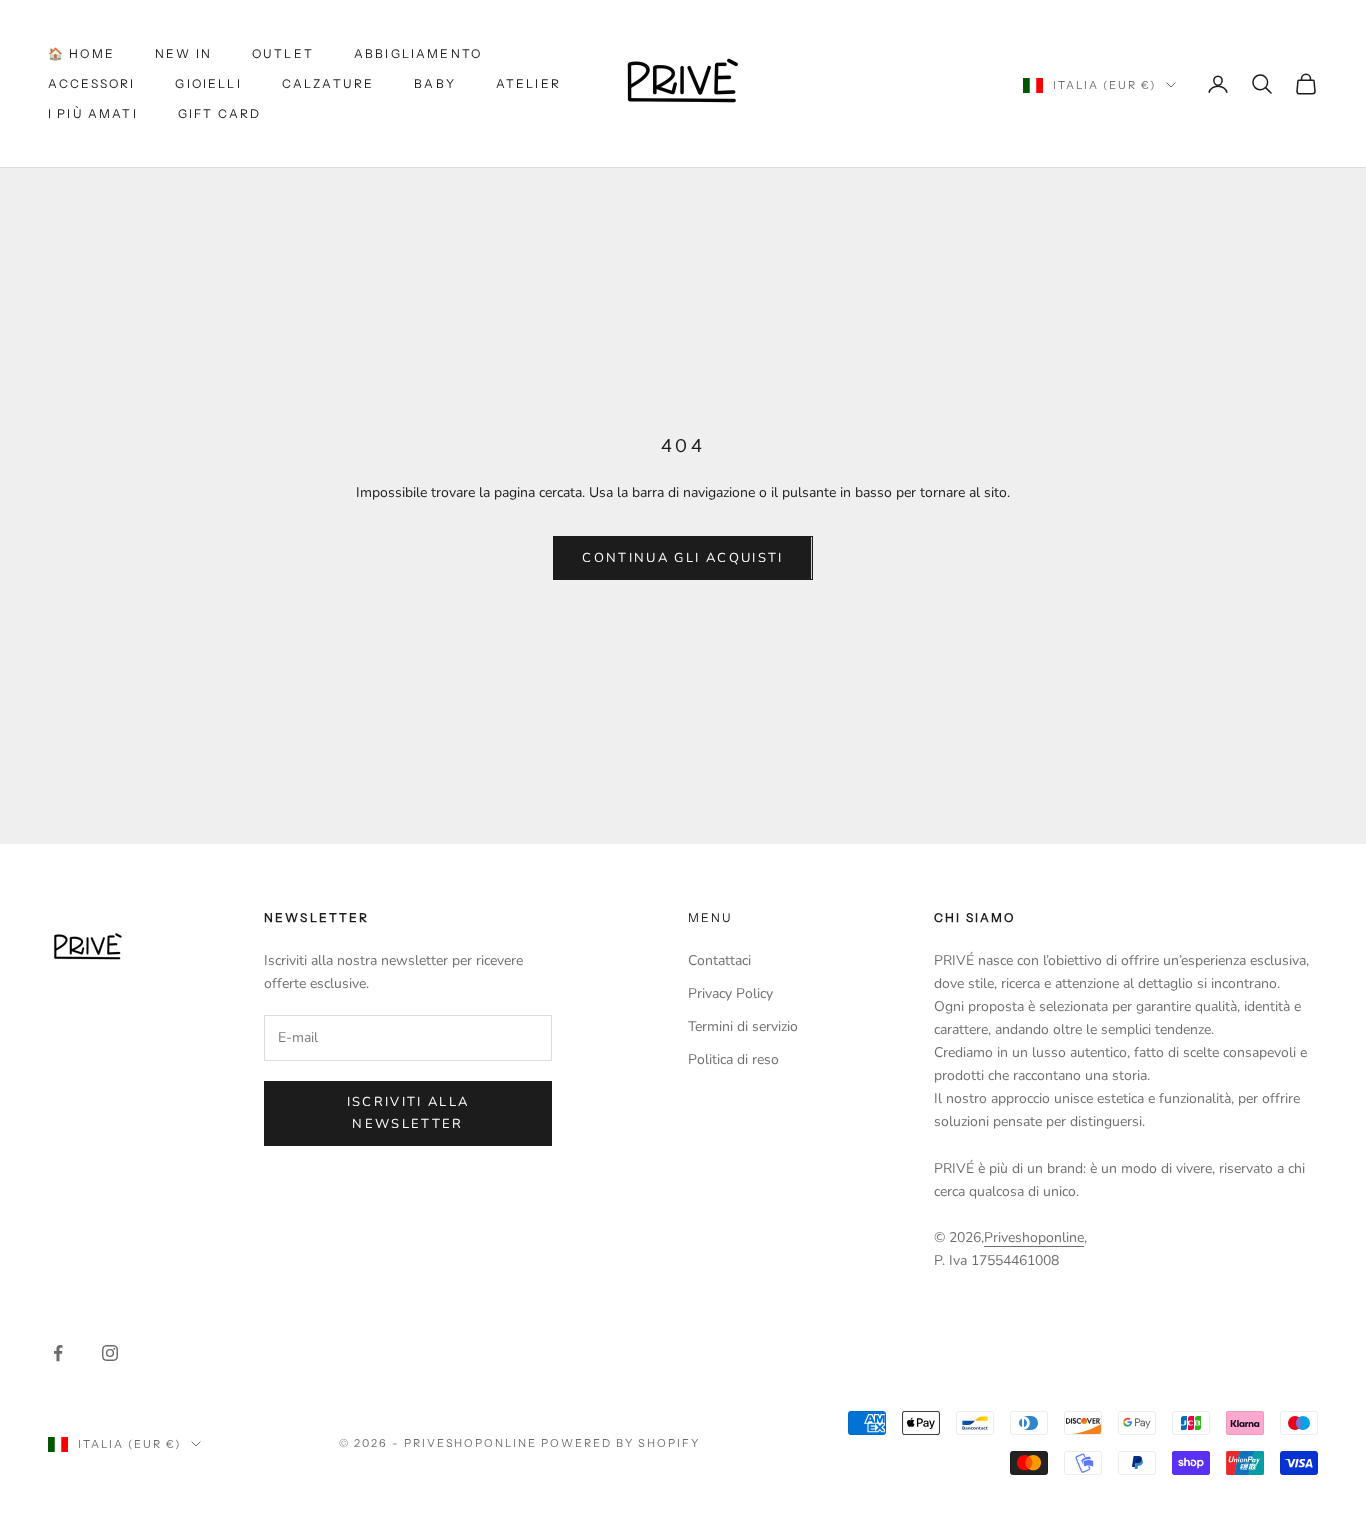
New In (183, 53)
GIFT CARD (219, 113)
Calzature (328, 83)
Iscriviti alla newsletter (408, 1112)
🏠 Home (81, 53)
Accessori (91, 83)
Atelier (528, 83)
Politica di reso (733, 1059)
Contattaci (719, 960)
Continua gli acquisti (682, 558)
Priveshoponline (1034, 1237)
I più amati (93, 113)
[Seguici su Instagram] (110, 1353)
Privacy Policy (730, 993)
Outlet (283, 53)
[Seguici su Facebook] (58, 1353)
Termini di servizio (743, 1026)
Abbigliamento (418, 53)
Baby (435, 83)
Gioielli (208, 83)
